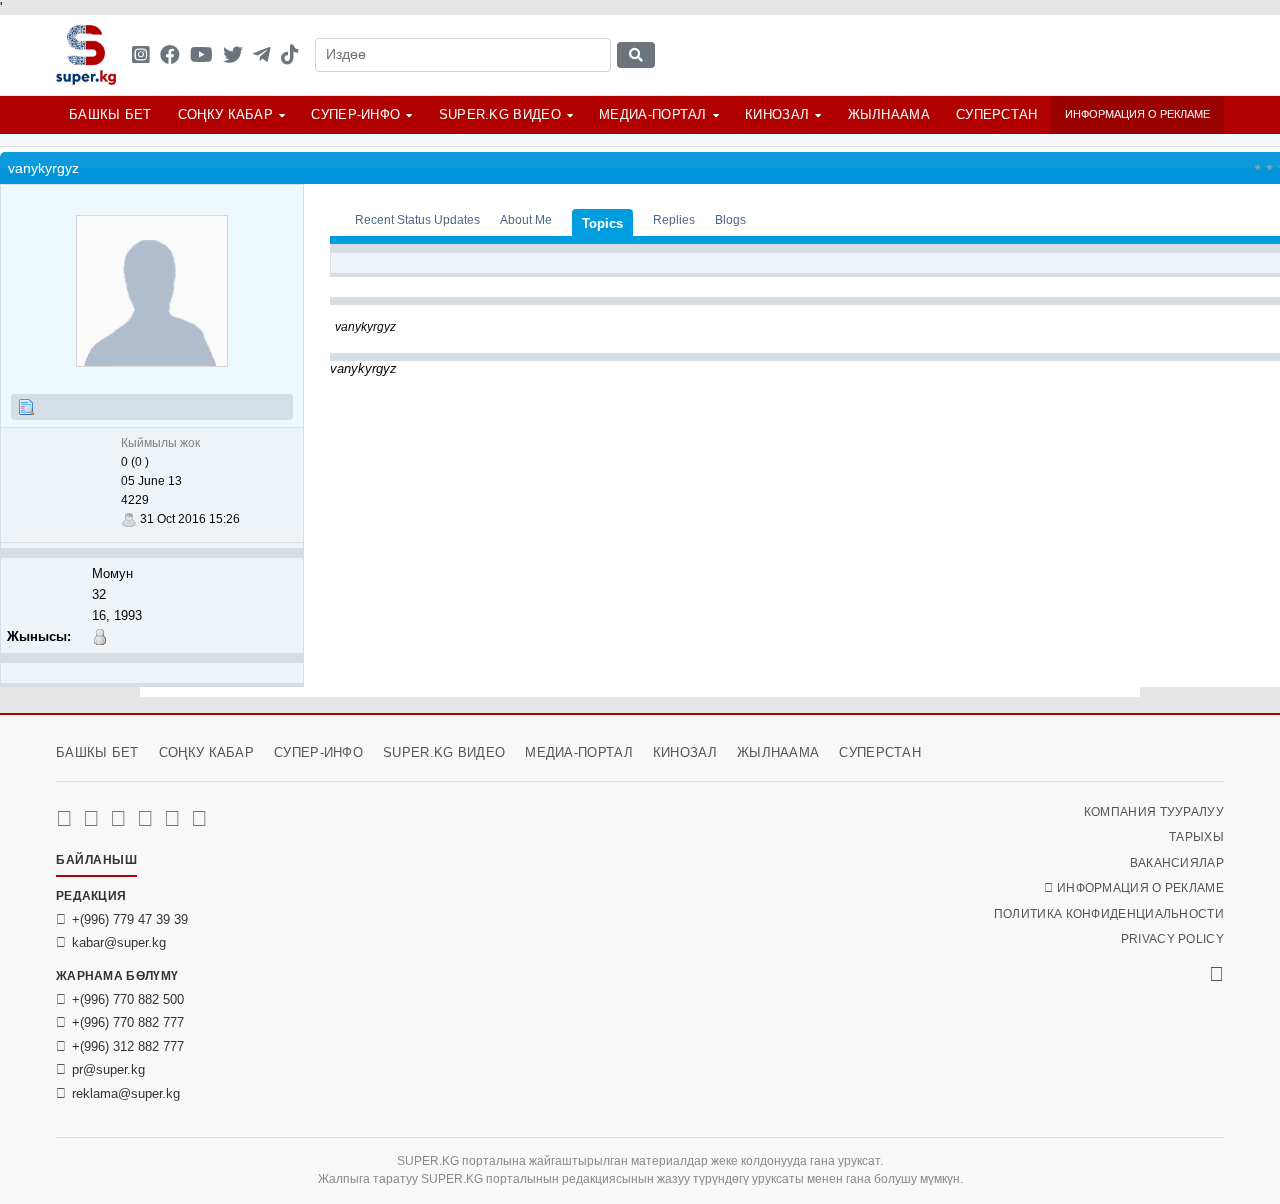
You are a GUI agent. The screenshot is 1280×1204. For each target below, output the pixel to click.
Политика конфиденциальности (1109, 914)
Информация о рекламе (1137, 114)
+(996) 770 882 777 (128, 1022)
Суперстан (997, 114)
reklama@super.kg (126, 1093)
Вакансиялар (1177, 863)
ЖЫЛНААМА (889, 114)
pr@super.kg (108, 1069)
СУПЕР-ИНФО (355, 114)
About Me (526, 219)
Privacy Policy (1172, 939)
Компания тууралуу (1154, 812)
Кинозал (777, 114)
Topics (602, 223)
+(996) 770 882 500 (128, 999)
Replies (674, 219)
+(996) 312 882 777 (128, 1046)
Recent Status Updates (417, 219)
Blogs (730, 219)
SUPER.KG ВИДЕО (500, 114)
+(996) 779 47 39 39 (130, 919)
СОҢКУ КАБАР (225, 114)
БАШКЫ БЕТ (110, 114)
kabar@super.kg (119, 942)
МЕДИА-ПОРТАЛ (653, 114)
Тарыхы (1196, 837)
